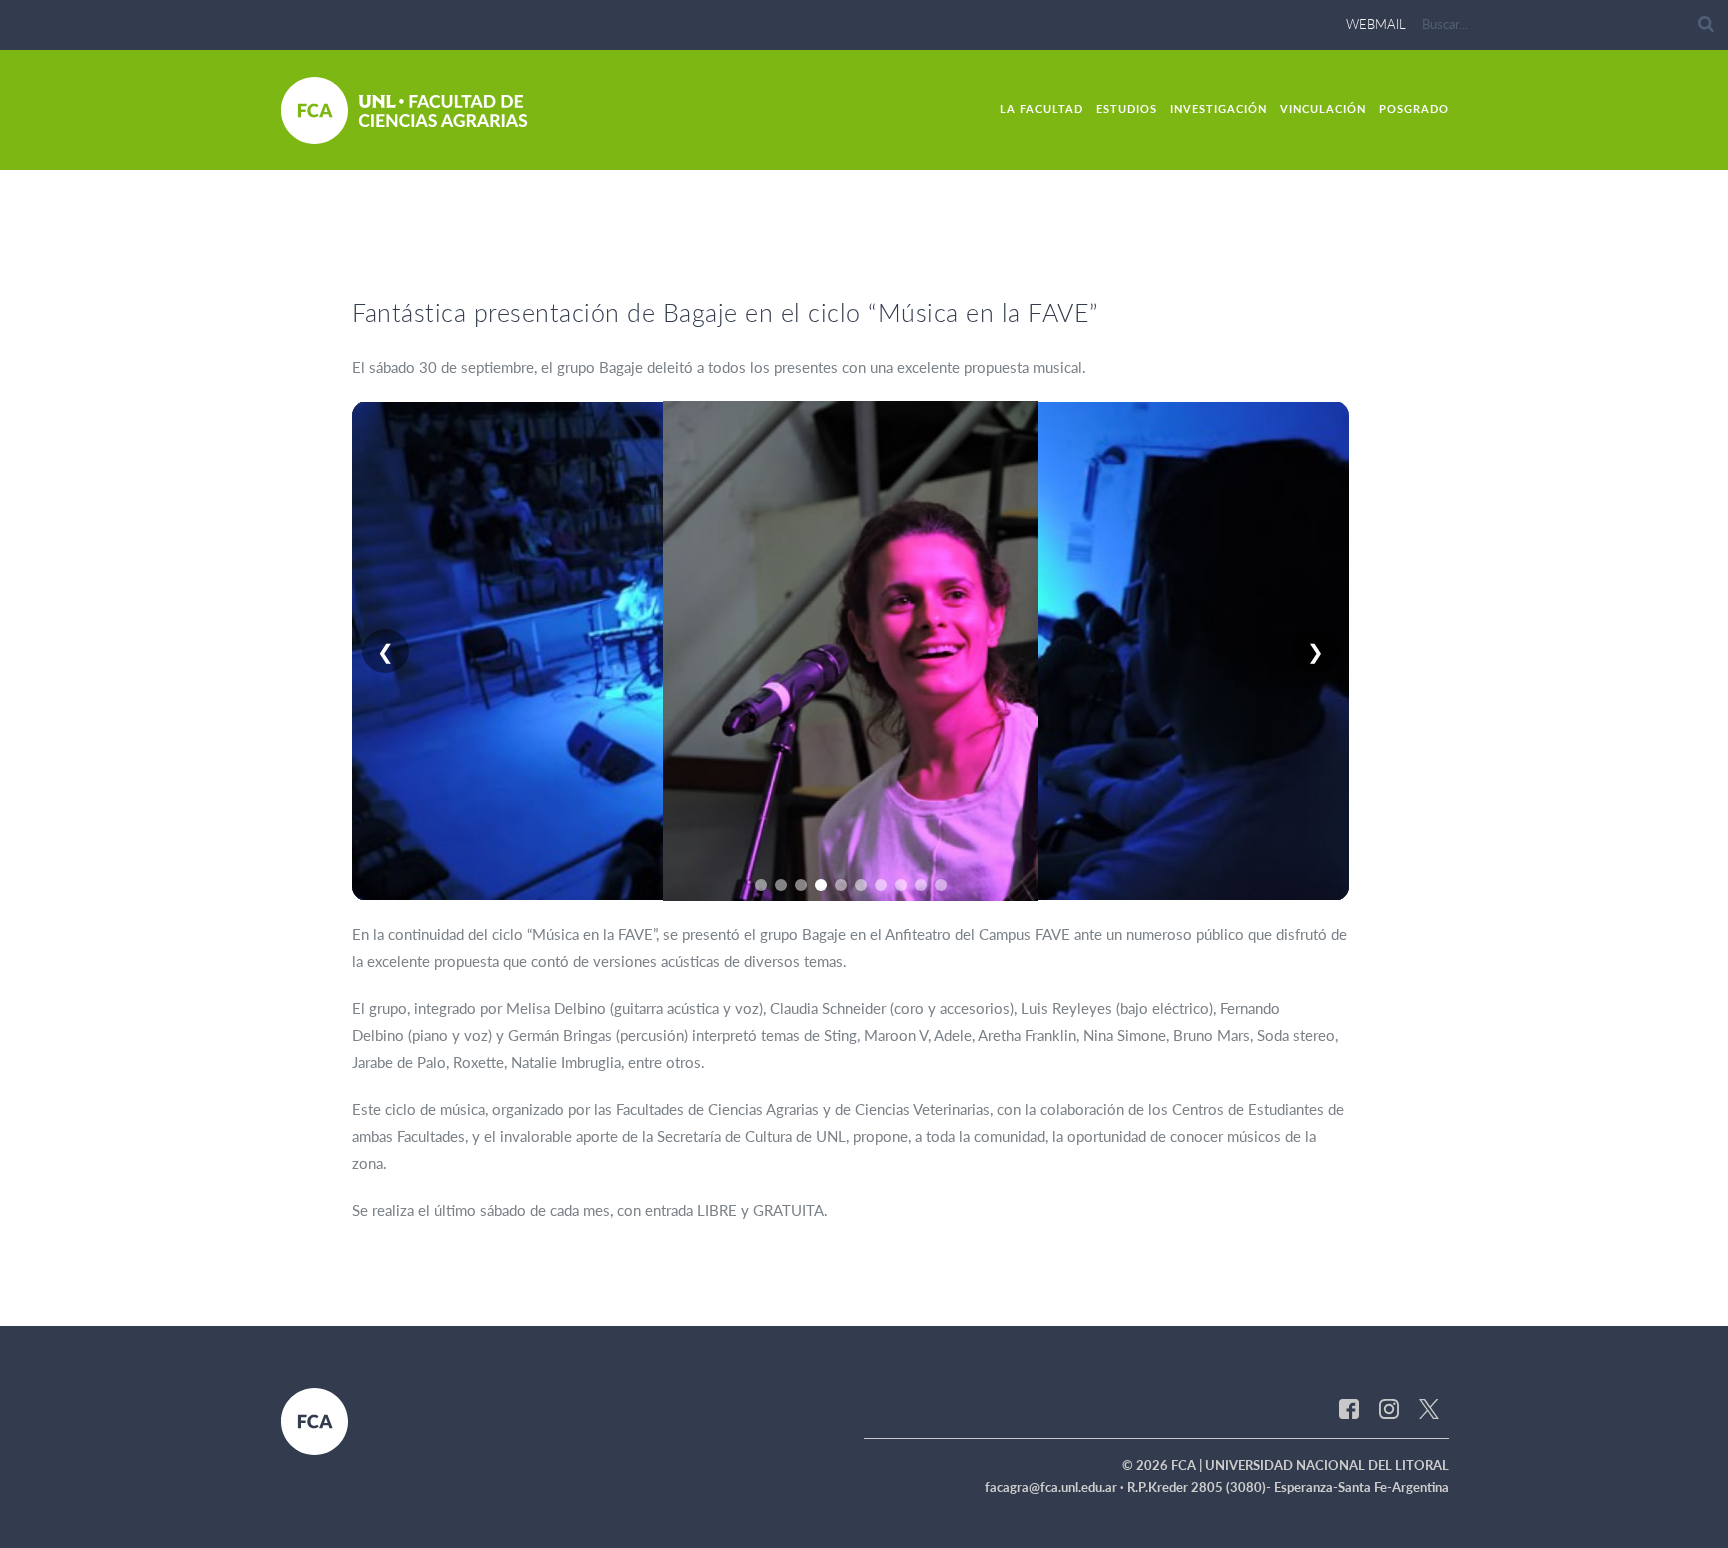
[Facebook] (1349, 1408)
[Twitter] (1429, 1408)
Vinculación (1323, 108)
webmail (1376, 24)
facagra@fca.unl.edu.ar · (1056, 1487)
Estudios (1126, 108)
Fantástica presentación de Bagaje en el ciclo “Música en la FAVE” (725, 312)
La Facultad (1041, 108)
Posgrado (1414, 108)
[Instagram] (1389, 1408)
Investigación (1218, 108)
